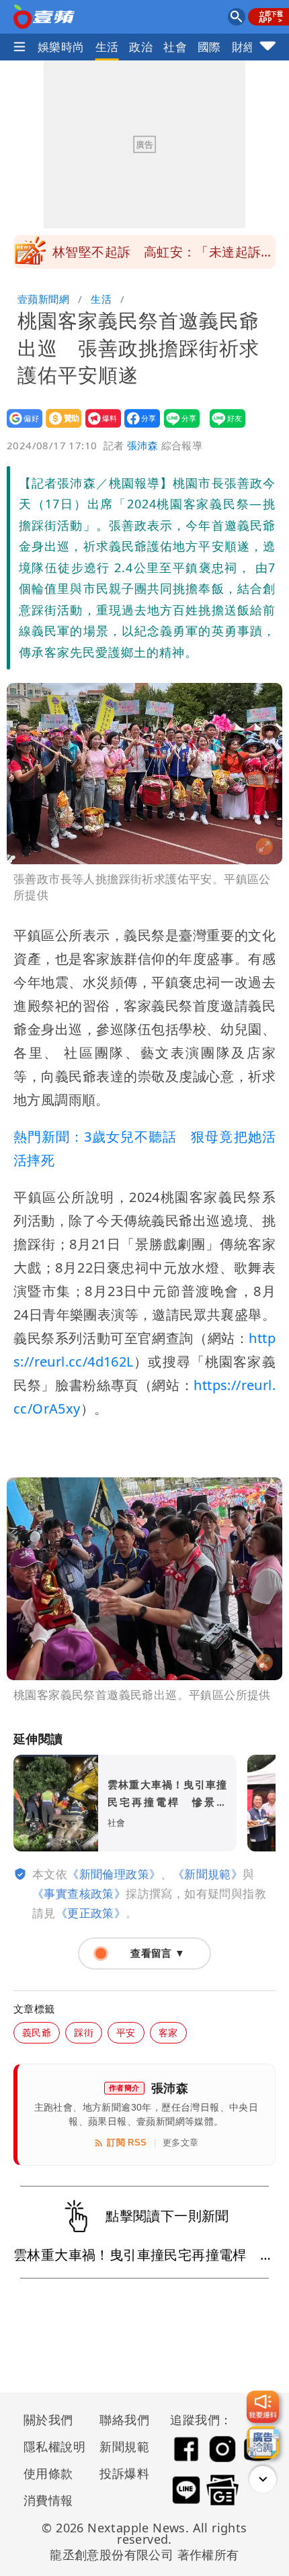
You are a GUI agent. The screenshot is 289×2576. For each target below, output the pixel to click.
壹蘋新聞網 (43, 299)
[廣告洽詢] (263, 2442)
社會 (175, 47)
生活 (107, 47)
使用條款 (48, 2473)
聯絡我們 (124, 2420)
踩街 (84, 2032)
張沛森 (142, 445)
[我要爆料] (263, 2407)
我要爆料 (99, 427)
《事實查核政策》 (79, 1893)
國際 (209, 47)
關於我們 (48, 2420)
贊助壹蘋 (59, 427)
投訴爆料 (124, 2473)
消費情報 (48, 2500)
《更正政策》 (91, 1913)
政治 (141, 47)
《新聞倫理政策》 (114, 1874)
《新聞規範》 (208, 1874)
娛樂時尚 (61, 47)
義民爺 (37, 2032)
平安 (126, 2032)
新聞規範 (124, 2446)
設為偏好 (20, 427)
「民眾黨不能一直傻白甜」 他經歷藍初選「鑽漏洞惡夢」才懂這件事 (163, 256)
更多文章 (181, 2143)
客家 (168, 2032)
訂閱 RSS (127, 2143)
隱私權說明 (50, 2446)
